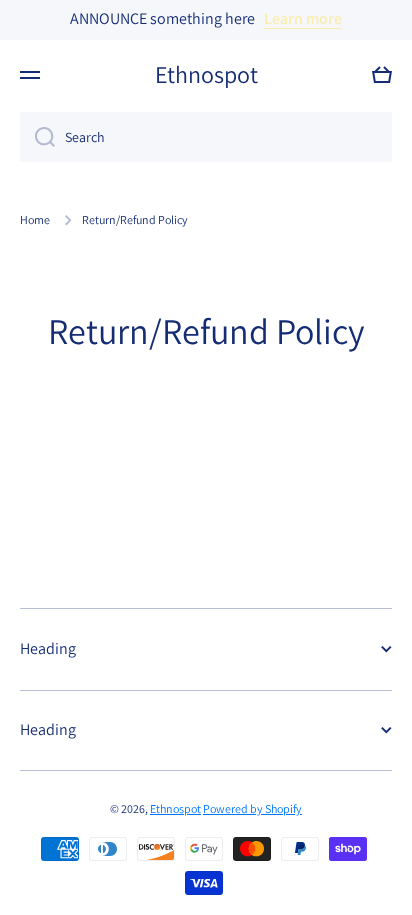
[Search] (37, 137)
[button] (382, 75)
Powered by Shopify (252, 808)
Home (35, 219)
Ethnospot (175, 808)
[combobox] (206, 137)
